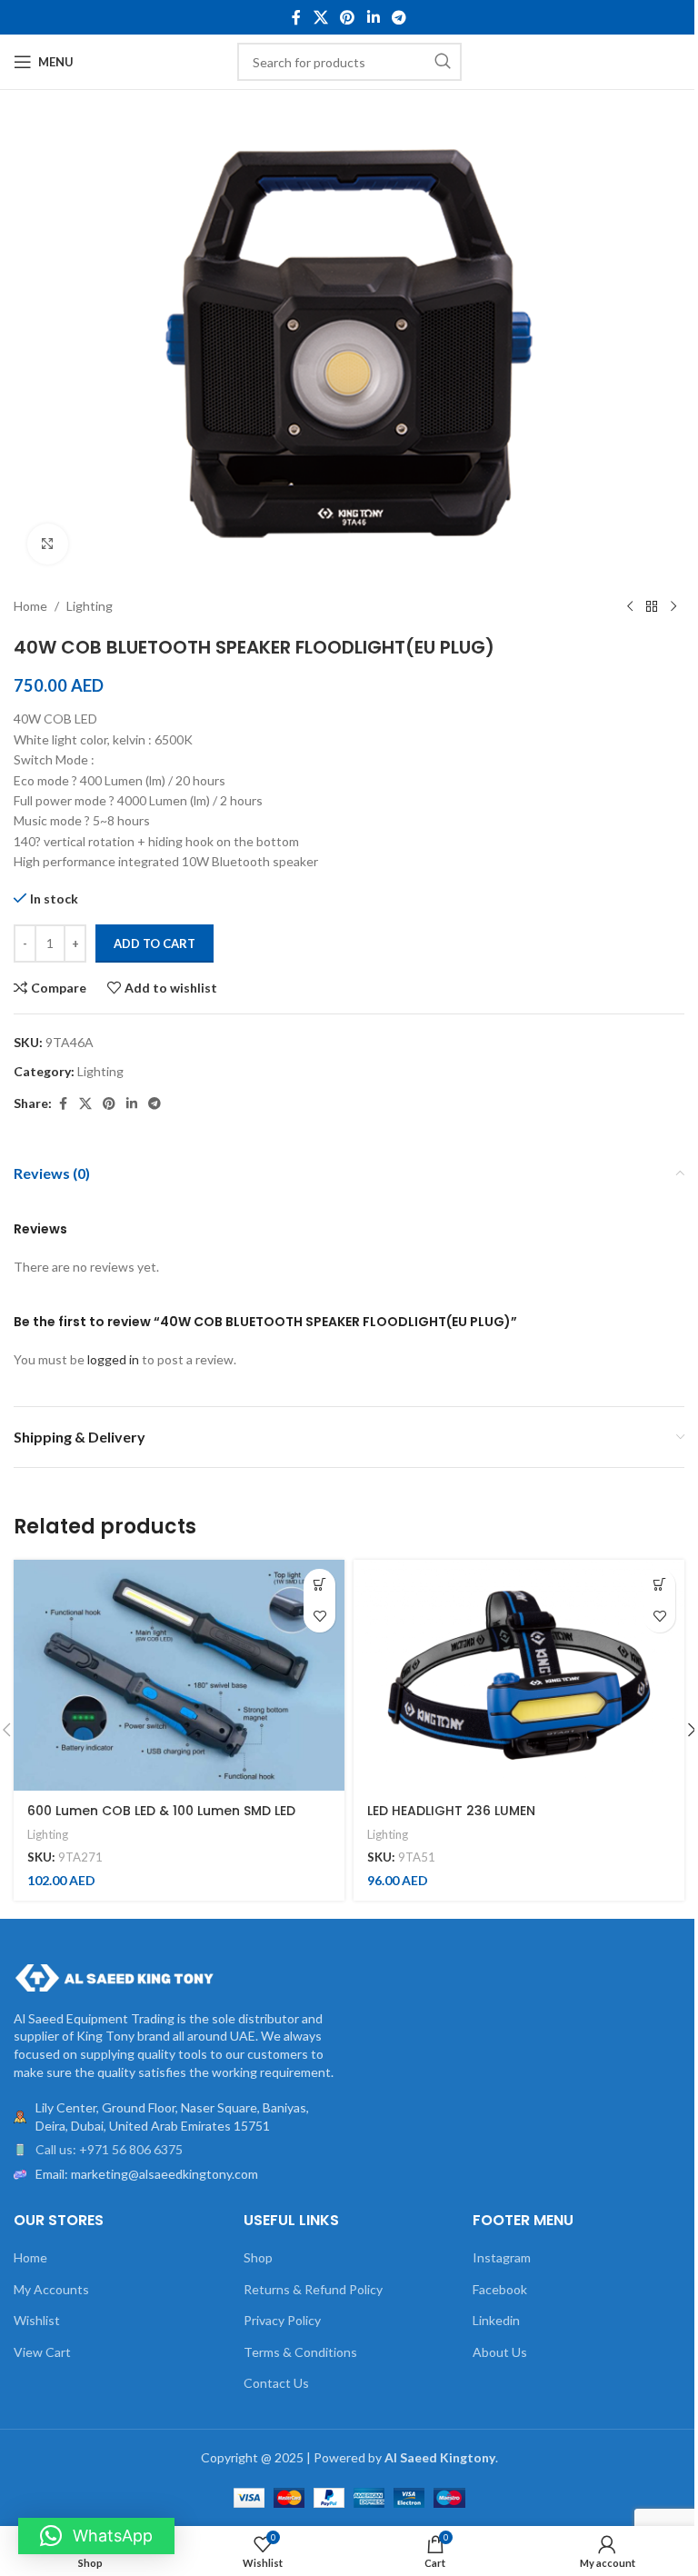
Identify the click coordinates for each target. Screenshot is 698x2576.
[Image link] (114, 1976)
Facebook (500, 2289)
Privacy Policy (282, 2320)
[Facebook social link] (296, 17)
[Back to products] (652, 607)
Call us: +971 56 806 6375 (109, 2149)
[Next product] (673, 607)
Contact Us (276, 2383)
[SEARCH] (443, 62)
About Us (500, 2352)
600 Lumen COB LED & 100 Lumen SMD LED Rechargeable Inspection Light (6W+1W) (161, 1820)
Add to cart (155, 944)
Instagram (502, 2257)
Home (30, 606)
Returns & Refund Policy (313, 2289)
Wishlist (37, 2320)
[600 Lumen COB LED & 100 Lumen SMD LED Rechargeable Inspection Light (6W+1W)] (179, 1676)
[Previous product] (630, 607)
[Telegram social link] (399, 17)
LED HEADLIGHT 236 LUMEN (451, 1811)
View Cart (42, 2352)
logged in (113, 1359)
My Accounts (51, 2289)
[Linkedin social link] (373, 17)
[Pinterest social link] (348, 17)
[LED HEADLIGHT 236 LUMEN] (519, 1676)
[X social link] (320, 17)
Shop (258, 2257)
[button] (319, 1585)
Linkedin (496, 2320)
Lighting (90, 606)
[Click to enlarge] (48, 544)
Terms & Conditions (300, 2352)
